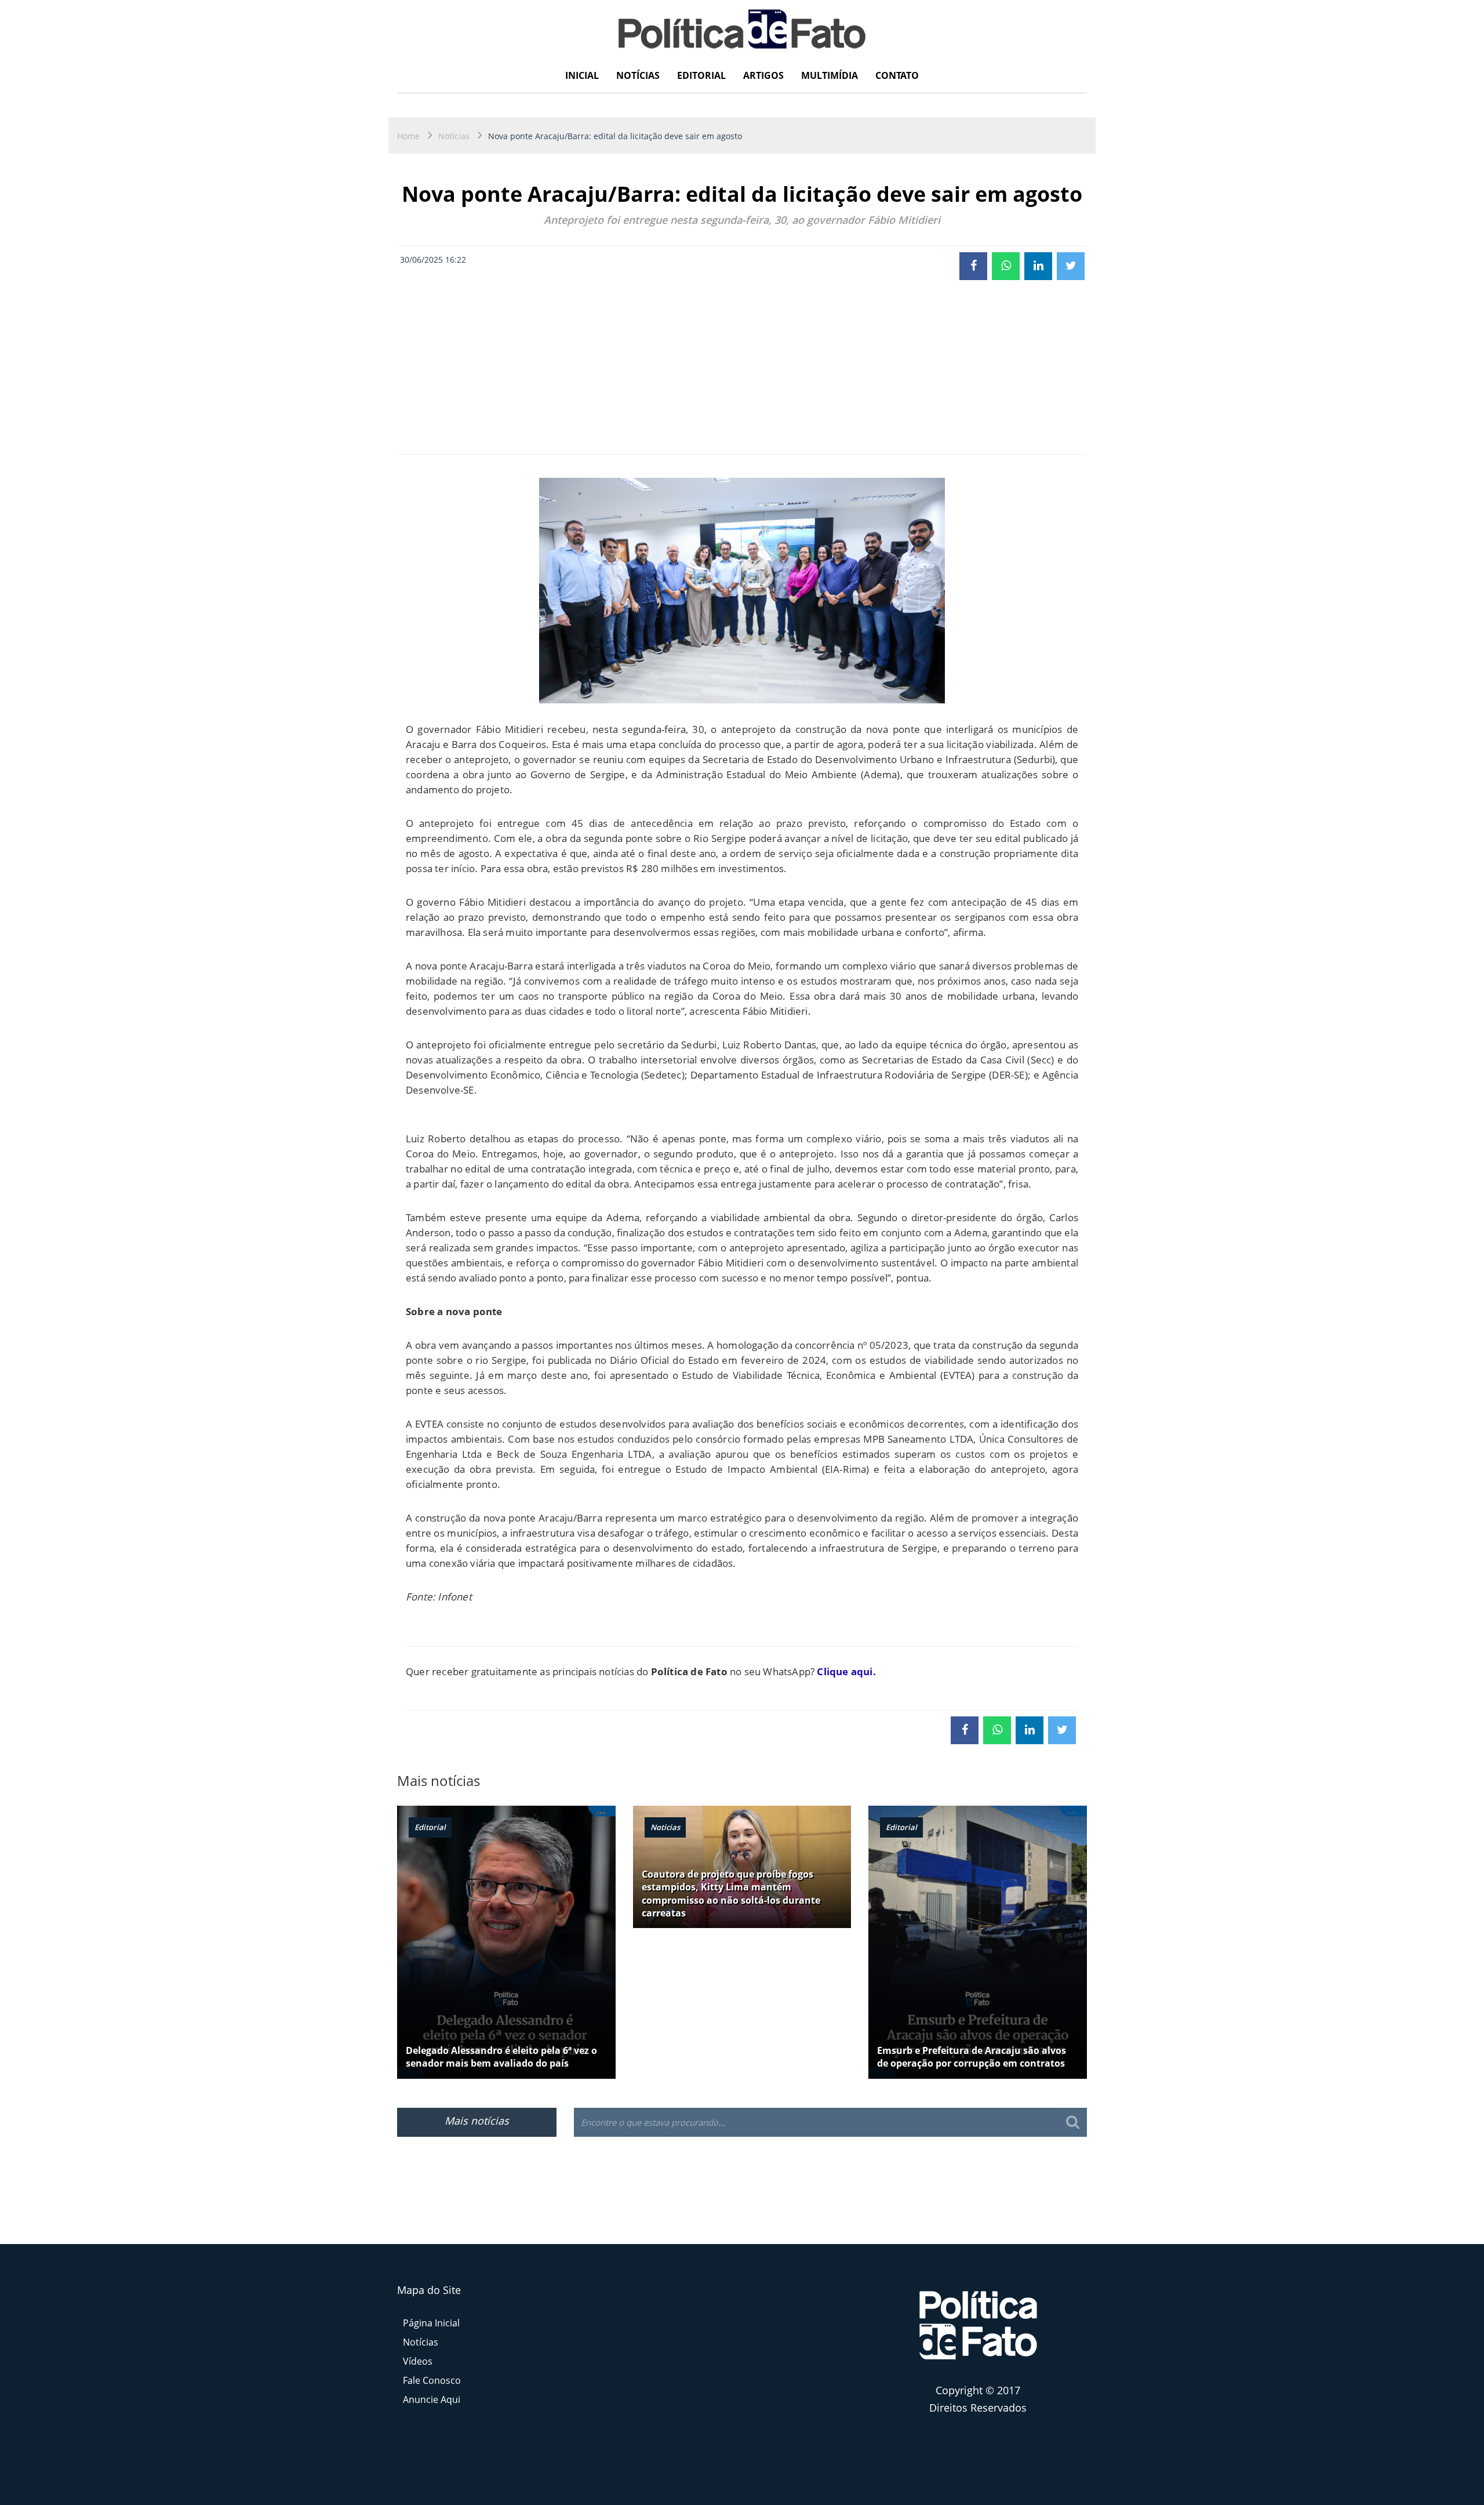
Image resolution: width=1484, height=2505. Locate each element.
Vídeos (418, 2361)
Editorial (701, 75)
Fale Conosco (432, 2380)
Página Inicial (431, 2323)
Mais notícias (477, 2121)
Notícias (638, 75)
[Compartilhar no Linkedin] (1038, 266)
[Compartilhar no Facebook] (973, 266)
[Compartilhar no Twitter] (1071, 266)
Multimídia (830, 75)
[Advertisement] (742, 367)
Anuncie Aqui (432, 2399)
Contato (897, 75)
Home (408, 136)
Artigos (763, 75)
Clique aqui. (846, 1671)
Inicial (582, 75)
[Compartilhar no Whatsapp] (1006, 266)
